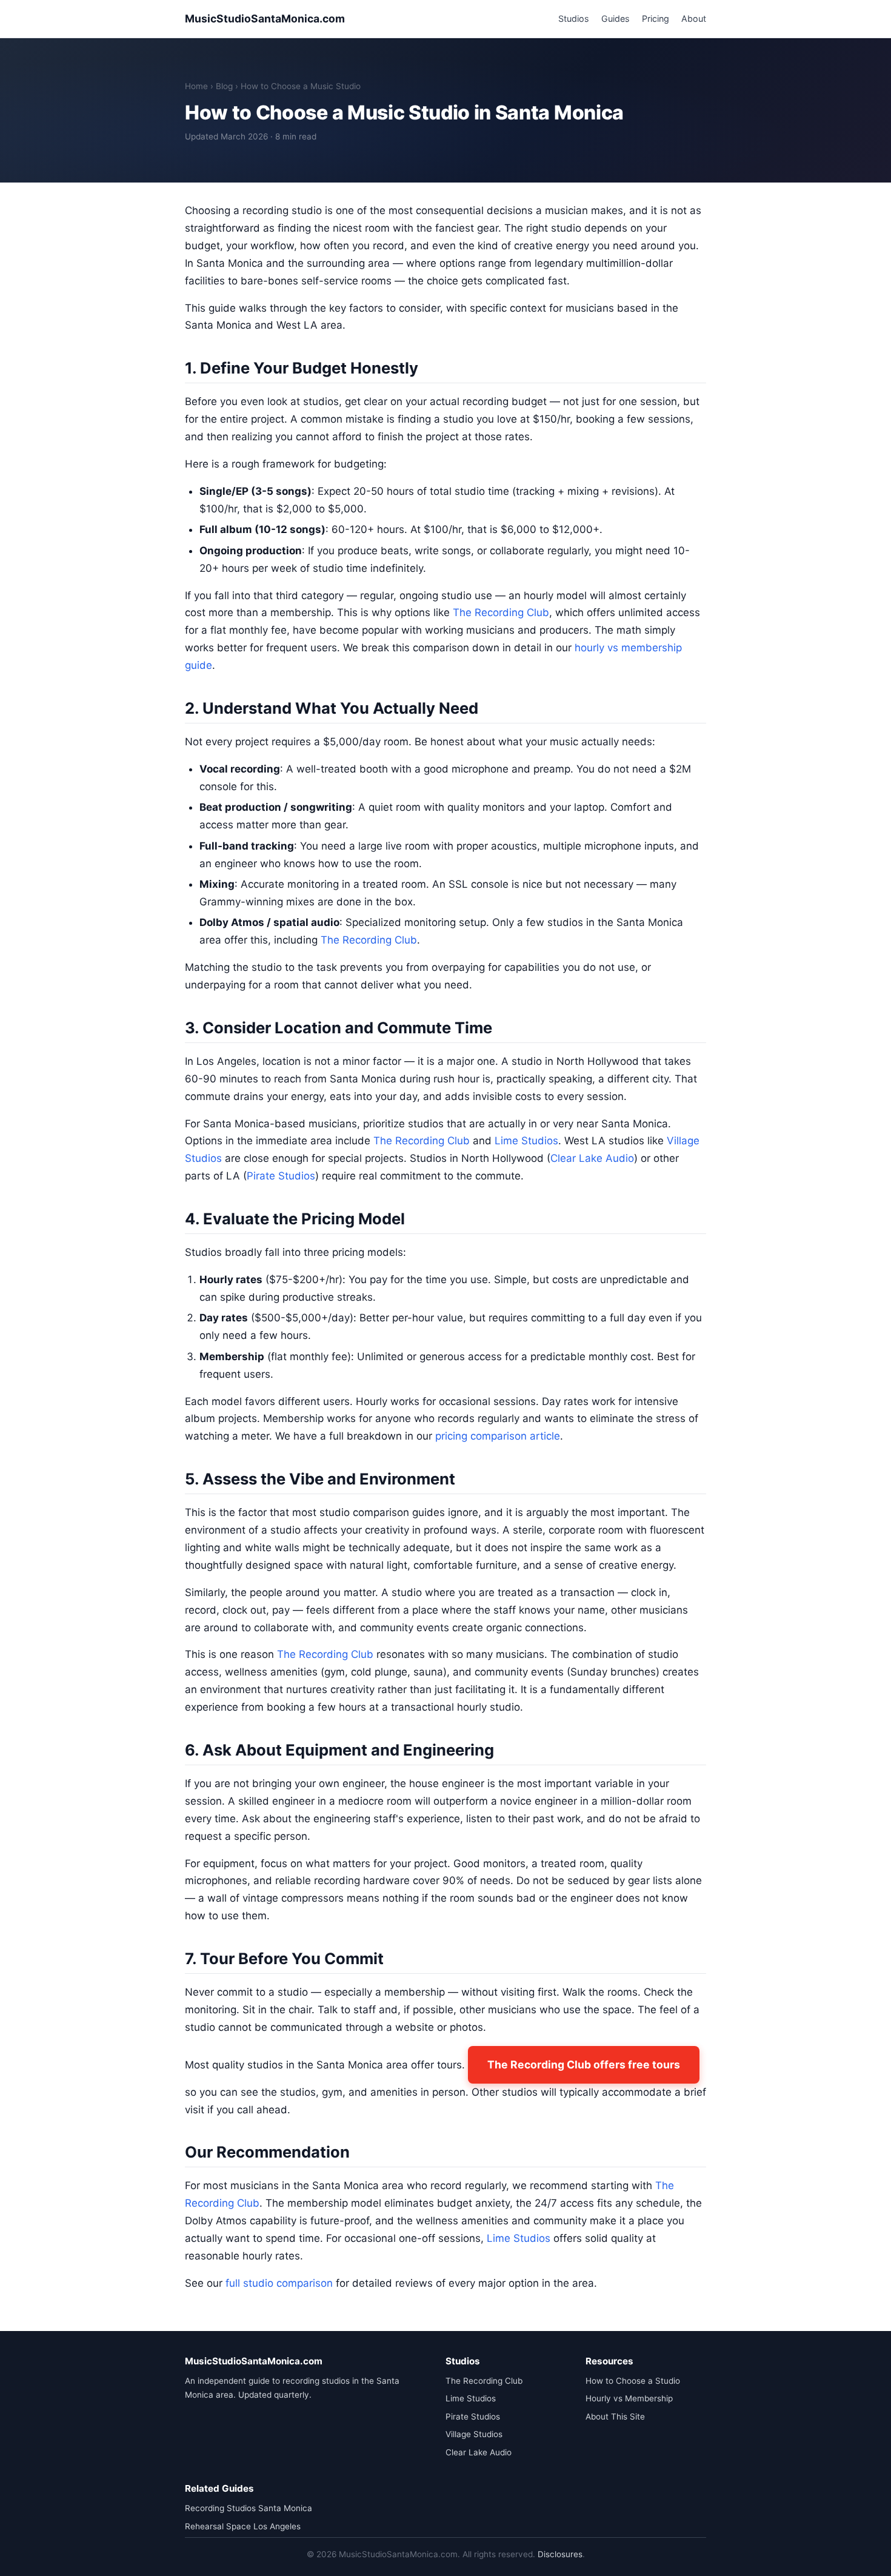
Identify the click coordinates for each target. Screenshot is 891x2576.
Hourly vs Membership (629, 2398)
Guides (616, 18)
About (694, 18)
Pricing (656, 18)
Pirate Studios (281, 1176)
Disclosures (560, 2554)
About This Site (615, 2417)
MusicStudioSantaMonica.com (265, 18)
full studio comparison (279, 2283)
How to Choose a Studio (633, 2381)
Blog (224, 86)
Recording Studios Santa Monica (249, 2508)
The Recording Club (501, 612)
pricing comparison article (498, 1436)
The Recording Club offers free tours (584, 2064)
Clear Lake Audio (592, 1158)
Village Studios (474, 2434)
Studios (574, 18)
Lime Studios (526, 1141)
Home (196, 86)
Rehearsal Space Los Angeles (243, 2526)
